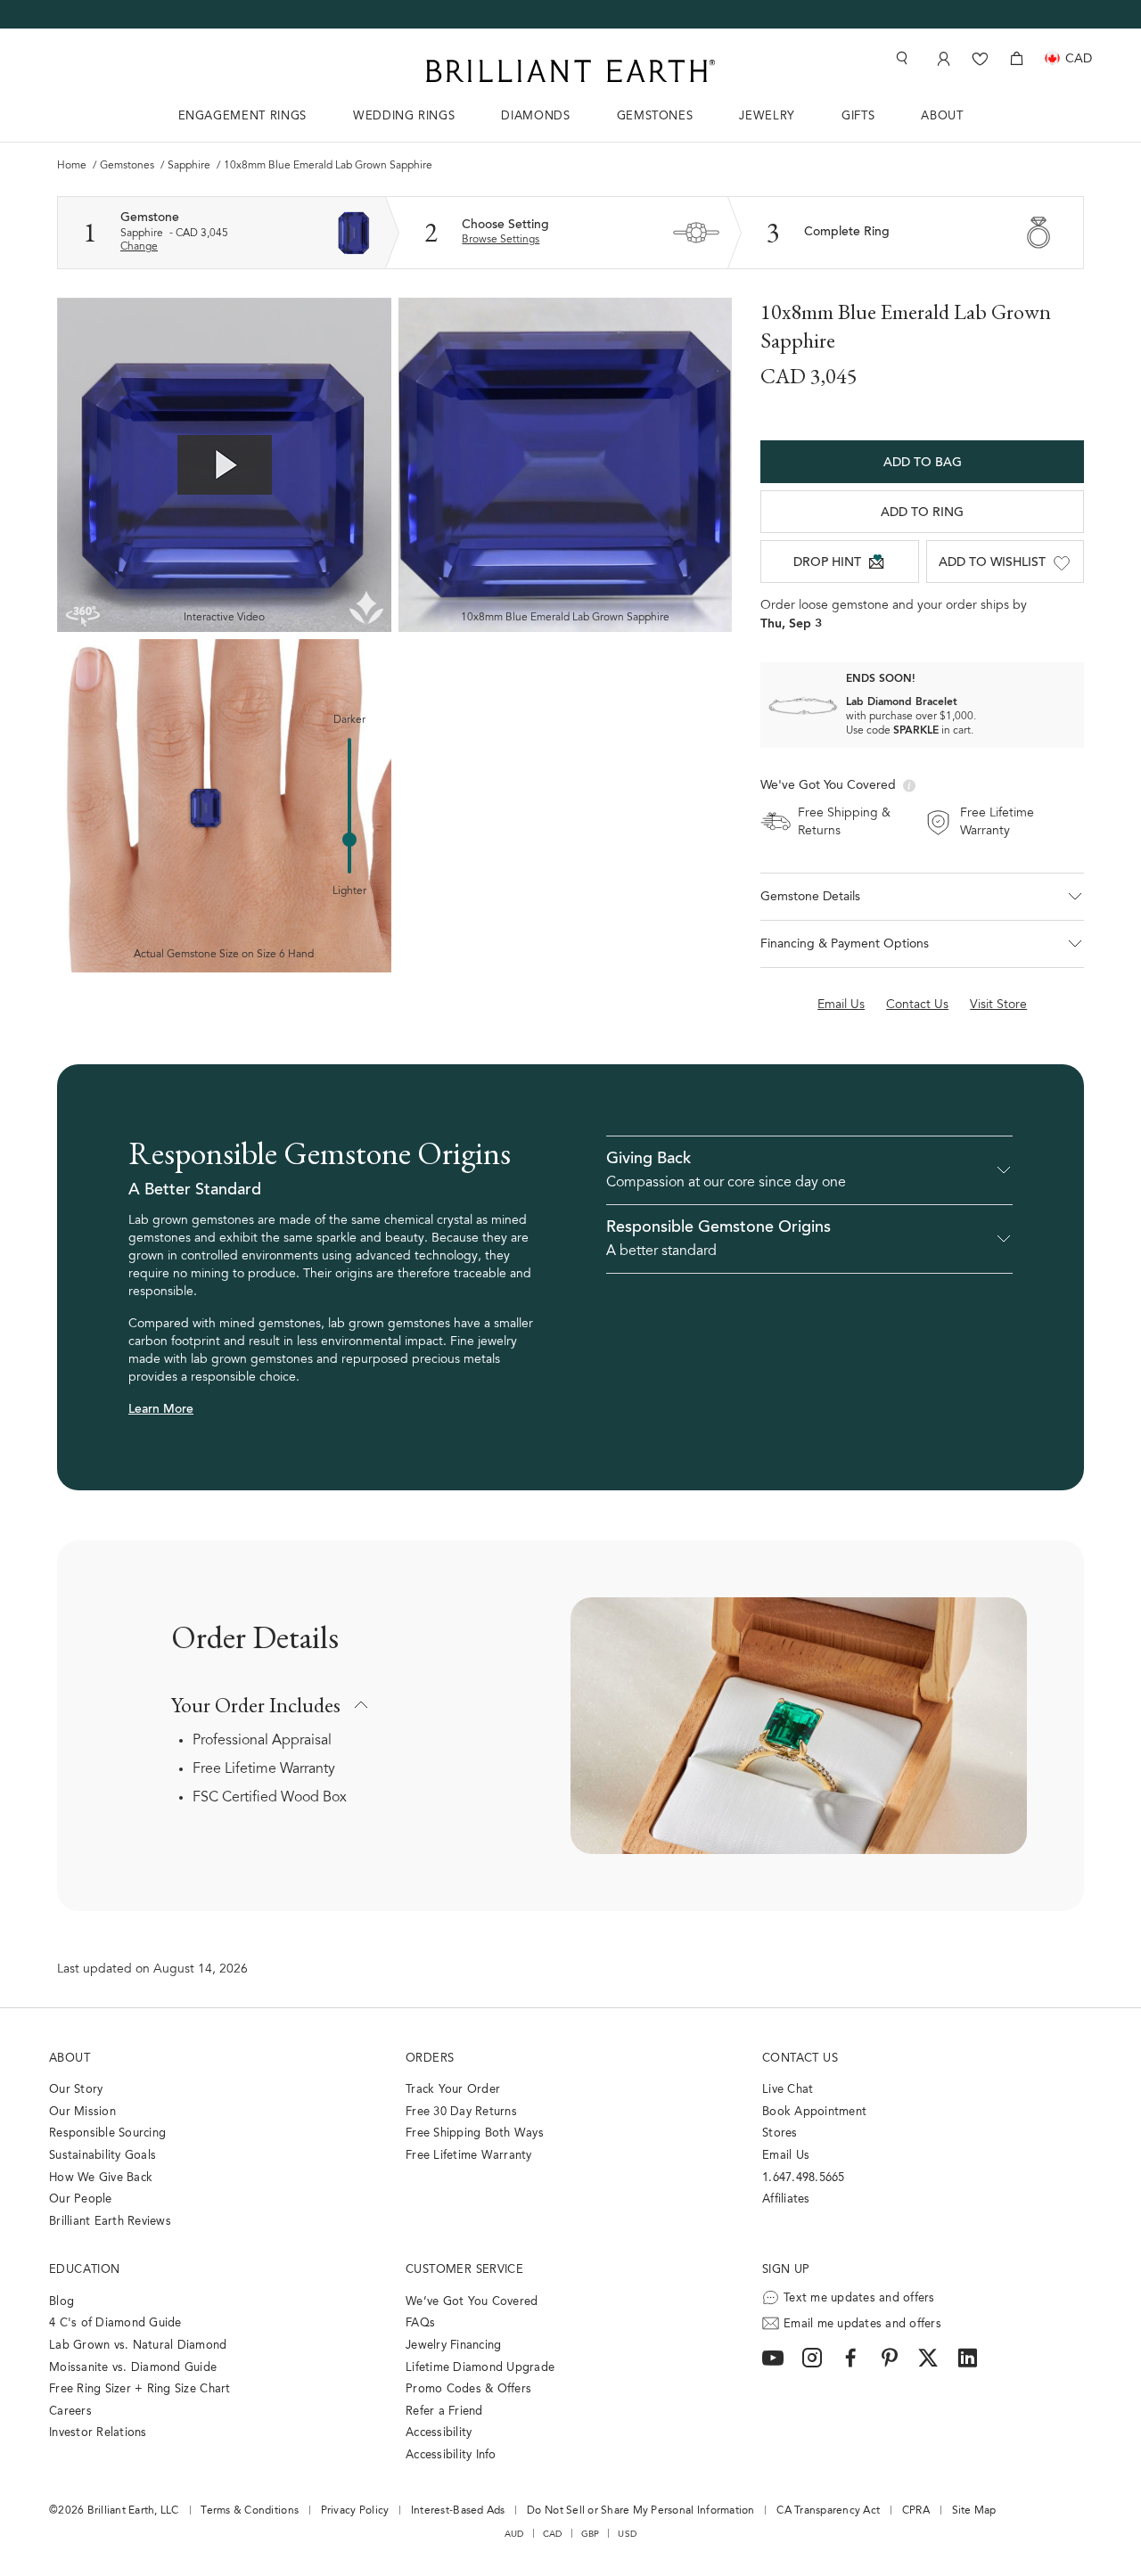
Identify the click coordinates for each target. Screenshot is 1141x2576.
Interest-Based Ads (458, 2511)
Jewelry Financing (453, 2346)
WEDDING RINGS (404, 116)
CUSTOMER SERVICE (464, 2270)
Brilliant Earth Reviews (110, 2222)
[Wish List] (980, 58)
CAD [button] (553, 2534)
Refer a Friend (444, 2412)
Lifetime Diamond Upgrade (480, 2368)
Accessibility (439, 2433)
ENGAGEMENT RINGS (242, 116)
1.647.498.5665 (804, 2178)
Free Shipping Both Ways (475, 2133)
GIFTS (858, 116)
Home (73, 166)
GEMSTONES (655, 116)
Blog (62, 2302)
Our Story (76, 2090)
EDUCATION (85, 2270)
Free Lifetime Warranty (264, 1769)
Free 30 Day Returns (461, 2112)
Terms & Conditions (250, 2511)
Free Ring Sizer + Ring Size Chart (140, 2389)
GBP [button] (591, 2534)
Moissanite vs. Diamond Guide (133, 2368)
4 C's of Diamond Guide (115, 2323)
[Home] (570, 71)
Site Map (974, 2511)
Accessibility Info (451, 2455)
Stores (780, 2133)
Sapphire (190, 166)
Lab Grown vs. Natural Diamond (138, 2346)
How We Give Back (101, 2178)
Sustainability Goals (103, 2156)
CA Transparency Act (828, 2511)
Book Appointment (814, 2112)
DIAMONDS (535, 116)
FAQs (420, 2323)
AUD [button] (514, 2534)
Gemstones (128, 166)
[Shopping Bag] (1017, 58)
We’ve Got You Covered (472, 2302)
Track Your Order (453, 2090)
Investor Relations (98, 2433)
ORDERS (430, 2059)
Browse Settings (501, 240)
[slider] (349, 840)
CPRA (916, 2511)
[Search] (900, 58)
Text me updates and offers (859, 2298)
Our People (81, 2199)
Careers (70, 2412)
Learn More (161, 1410)
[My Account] (942, 58)
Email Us (786, 2156)
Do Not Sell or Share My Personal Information (640, 2511)
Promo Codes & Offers (468, 2389)
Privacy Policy (355, 2511)
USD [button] (627, 2534)
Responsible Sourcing (107, 2133)
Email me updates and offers (862, 2324)
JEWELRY (767, 116)
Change (139, 247)
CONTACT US (800, 2059)
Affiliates (786, 2199)
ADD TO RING (922, 513)
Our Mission (82, 2112)
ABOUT (942, 116)
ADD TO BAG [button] (923, 464)
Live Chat (788, 2090)
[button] (922, 897)
